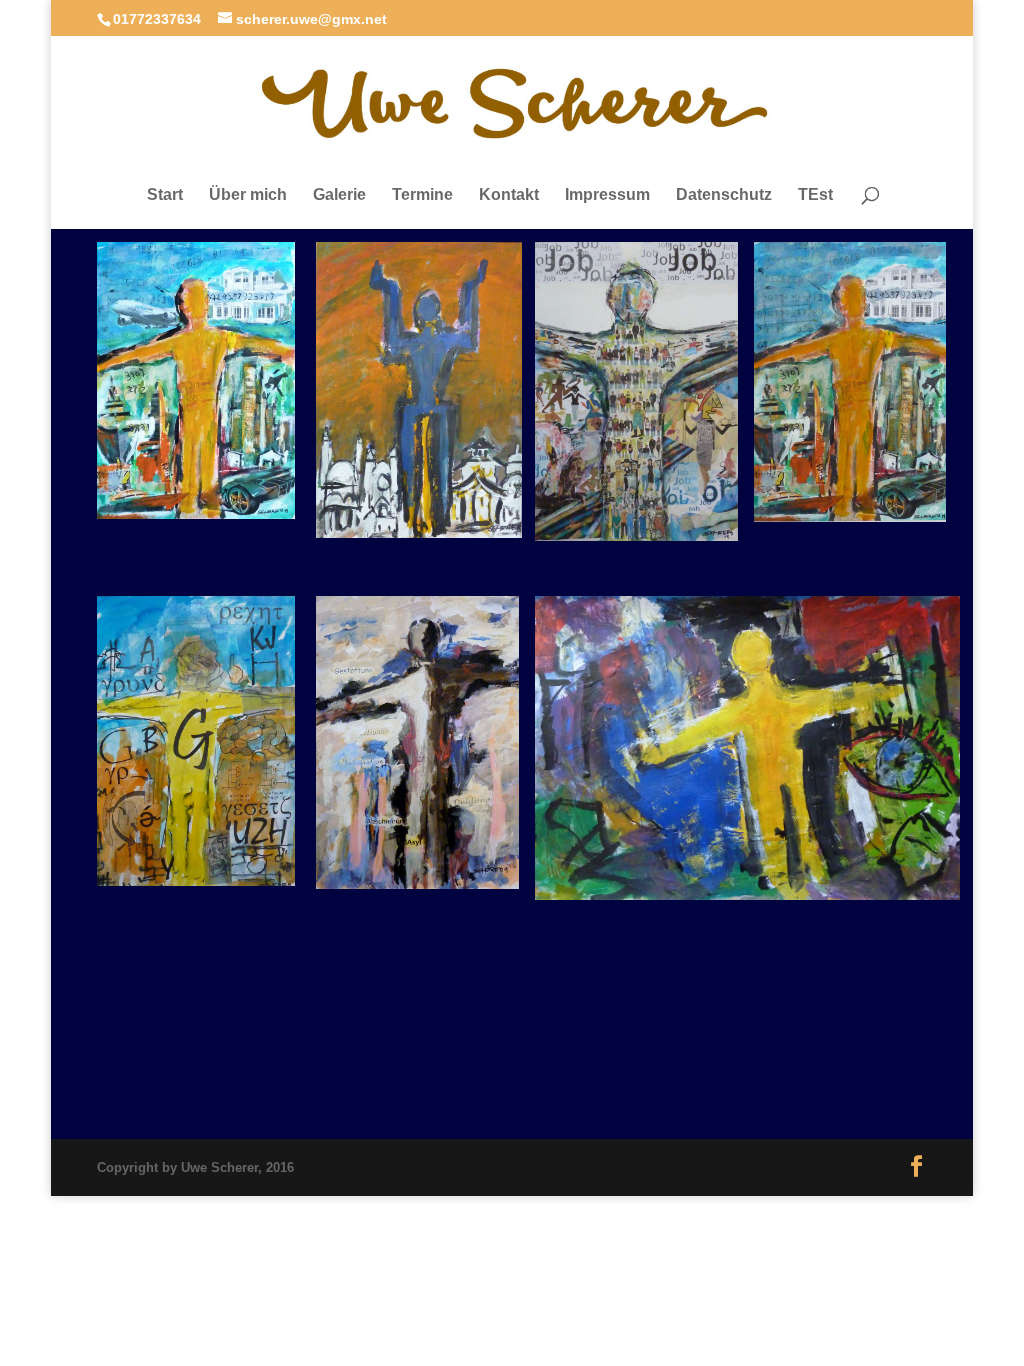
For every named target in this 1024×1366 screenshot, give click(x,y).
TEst (815, 195)
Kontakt (509, 195)
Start (165, 195)
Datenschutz (724, 195)
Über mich (248, 195)
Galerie (339, 195)
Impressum (607, 195)
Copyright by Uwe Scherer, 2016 (195, 1167)
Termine (422, 195)
